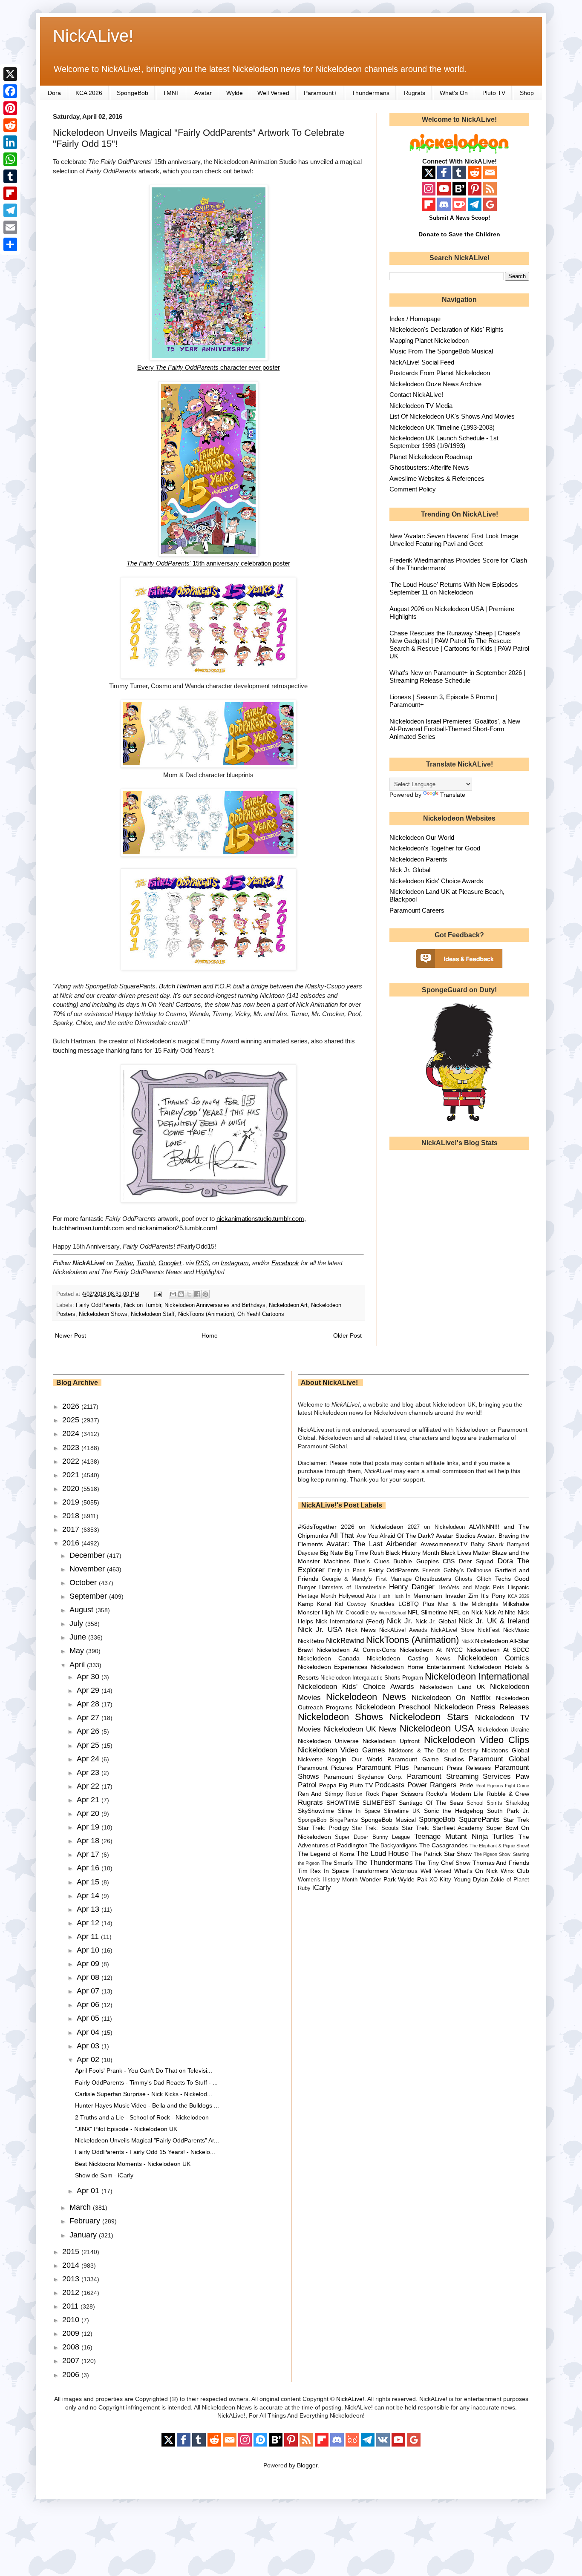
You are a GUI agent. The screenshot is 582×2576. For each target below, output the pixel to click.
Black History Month (412, 1553)
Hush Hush (391, 1596)
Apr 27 (89, 1717)
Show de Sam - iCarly (104, 2175)
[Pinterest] (10, 108)
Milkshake (516, 1604)
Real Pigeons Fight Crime (502, 1786)
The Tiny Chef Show (443, 1863)
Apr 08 (89, 1977)
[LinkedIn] (10, 142)
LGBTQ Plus (416, 1604)
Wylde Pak (412, 1879)
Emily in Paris (347, 1571)
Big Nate (331, 1553)
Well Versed (273, 93)
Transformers (370, 1871)
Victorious (404, 1871)
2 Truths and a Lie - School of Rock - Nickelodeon (142, 2117)
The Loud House (382, 1854)
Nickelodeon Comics (494, 1658)
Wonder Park (378, 1879)
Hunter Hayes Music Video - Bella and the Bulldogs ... (147, 2105)
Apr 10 (89, 1950)
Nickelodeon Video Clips (477, 1740)
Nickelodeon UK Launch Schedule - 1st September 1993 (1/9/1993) (444, 442)
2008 (72, 2347)
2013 (72, 2279)
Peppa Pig (333, 1785)
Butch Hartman (180, 986)
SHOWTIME (343, 1803)
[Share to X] (189, 1294)
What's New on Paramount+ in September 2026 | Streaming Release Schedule (457, 676)
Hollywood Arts (357, 1596)
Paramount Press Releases (452, 1768)
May (78, 1651)
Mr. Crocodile (353, 1613)
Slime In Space (359, 1811)
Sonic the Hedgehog (454, 1811)
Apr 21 (89, 1800)
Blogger (307, 2465)
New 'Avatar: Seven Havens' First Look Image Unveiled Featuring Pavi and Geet (454, 540)
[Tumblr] (10, 176)
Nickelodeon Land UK (452, 1687)
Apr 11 (89, 1936)
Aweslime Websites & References (437, 478)
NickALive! (93, 36)
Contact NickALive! (416, 395)
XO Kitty (440, 1880)
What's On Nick (476, 1871)
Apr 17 (89, 1854)
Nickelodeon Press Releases (482, 1707)
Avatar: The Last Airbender (372, 1544)
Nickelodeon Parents (418, 859)
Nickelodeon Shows (103, 1314)
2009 (72, 2333)
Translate (453, 795)
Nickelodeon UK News (360, 1729)
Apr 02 (89, 2059)
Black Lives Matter (466, 1553)
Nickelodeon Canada (329, 1658)
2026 (72, 1406)
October (84, 1582)
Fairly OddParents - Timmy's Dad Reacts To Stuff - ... (146, 2082)
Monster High (316, 1612)
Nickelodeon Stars (429, 1717)
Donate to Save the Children (459, 234)
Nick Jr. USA (320, 1630)
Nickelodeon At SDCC (498, 1650)
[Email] (10, 227)
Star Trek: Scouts (375, 1828)
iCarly (322, 1888)
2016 (72, 1543)
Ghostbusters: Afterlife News (429, 467)
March (81, 2207)
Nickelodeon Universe (328, 1741)
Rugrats (415, 93)
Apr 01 (89, 2191)
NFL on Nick (466, 1612)
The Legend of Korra (326, 1854)
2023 (72, 1447)
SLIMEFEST (379, 1803)
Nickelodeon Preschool (393, 1707)
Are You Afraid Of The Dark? (395, 1536)
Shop (527, 93)
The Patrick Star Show (441, 1854)
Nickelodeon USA (437, 1728)
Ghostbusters (433, 1579)
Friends (431, 1571)
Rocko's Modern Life (455, 1794)
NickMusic (516, 1630)
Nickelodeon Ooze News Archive (435, 384)
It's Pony (493, 1596)
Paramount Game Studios (425, 1759)
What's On (454, 93)
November (88, 1569)
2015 (72, 2251)
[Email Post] (158, 1294)
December (88, 1555)
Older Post (347, 1335)
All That (342, 1535)
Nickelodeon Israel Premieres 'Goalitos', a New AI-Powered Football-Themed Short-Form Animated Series (455, 729)
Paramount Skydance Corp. (363, 1777)
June (79, 1637)
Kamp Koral (315, 1604)
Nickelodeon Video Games (342, 1750)
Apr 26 (89, 1731)
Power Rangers (432, 1785)
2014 (72, 2265)
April (78, 1665)
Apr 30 (89, 1677)
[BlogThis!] (181, 1294)
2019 (72, 1502)
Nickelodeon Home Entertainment (418, 1667)
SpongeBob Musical (388, 1820)
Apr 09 (89, 1964)
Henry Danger (412, 1587)
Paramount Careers (417, 910)
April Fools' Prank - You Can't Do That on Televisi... (144, 2071)
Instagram (235, 1263)
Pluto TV (494, 93)
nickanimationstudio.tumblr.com (260, 1219)
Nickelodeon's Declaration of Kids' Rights (447, 329)
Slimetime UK (402, 1811)
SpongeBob (133, 93)
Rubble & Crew (508, 1794)
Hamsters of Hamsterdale (352, 1588)
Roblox (354, 1794)
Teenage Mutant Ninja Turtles (464, 1837)
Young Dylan (471, 1879)
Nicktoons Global (506, 1750)
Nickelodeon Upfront (391, 1741)
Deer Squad (476, 1561)
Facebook (285, 1263)
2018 (72, 1516)
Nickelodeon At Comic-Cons (356, 1650)
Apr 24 (89, 1759)
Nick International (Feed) (350, 1621)
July (77, 1623)
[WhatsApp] (10, 159)
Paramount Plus (383, 1768)
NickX (468, 1641)
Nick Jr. (400, 1621)
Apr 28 (89, 1704)
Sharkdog (517, 1803)
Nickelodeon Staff (153, 1314)
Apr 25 (89, 1745)
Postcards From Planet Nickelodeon (440, 373)
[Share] (10, 244)
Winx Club (515, 1871)
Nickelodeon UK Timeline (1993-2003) (442, 427)
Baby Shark (487, 1544)
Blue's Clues (371, 1561)
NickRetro (311, 1641)
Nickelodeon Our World (422, 837)
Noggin (337, 1759)
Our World (367, 1759)
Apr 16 (89, 1868)
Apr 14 (89, 1895)
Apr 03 (89, 2046)
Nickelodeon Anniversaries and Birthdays (215, 1305)
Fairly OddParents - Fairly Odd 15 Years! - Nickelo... (145, 2152)
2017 (72, 1529)
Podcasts (390, 1785)
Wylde (235, 93)
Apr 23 (89, 1772)
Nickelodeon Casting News (409, 1658)
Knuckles (382, 1604)
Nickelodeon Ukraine (503, 1730)
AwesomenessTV (444, 1544)
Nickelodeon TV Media (421, 406)
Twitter (124, 1263)
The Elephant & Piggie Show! (499, 1846)
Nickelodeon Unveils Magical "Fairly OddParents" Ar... (147, 2140)
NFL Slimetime (428, 1612)
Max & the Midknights (468, 1604)
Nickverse (310, 1760)
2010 (72, 2320)
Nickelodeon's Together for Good (435, 848)
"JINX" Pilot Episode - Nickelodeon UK (126, 2129)
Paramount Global (499, 1759)
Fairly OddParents (98, 1305)
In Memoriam (424, 1596)
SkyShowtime (316, 1811)
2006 (72, 2375)
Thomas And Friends (501, 1863)
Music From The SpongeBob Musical (441, 351)
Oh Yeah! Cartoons (261, 1314)
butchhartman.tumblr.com (88, 1228)
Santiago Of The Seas (431, 1803)
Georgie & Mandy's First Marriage (367, 1579)
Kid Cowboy (351, 1604)
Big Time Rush (364, 1553)
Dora (54, 93)
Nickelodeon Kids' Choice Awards (436, 881)
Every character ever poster (209, 367)
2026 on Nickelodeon (372, 1527)
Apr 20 (89, 1813)
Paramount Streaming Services (459, 1776)
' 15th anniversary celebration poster (208, 563)
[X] (10, 74)
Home (210, 1335)
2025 (72, 1420)
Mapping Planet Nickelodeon (429, 340)
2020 (72, 1488)
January (84, 2235)
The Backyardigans (393, 1846)
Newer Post (71, 1335)
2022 (72, 1461)
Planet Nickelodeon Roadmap (431, 457)
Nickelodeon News (366, 1697)
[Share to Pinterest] (205, 1294)
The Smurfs (337, 1863)
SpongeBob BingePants (328, 1820)
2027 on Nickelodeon (436, 1527)
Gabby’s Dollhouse (467, 1571)
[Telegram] (10, 210)
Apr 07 (89, 1991)
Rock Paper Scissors (395, 1794)
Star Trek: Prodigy (323, 1828)
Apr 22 (89, 1786)
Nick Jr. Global (410, 870)
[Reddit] (10, 125)
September (89, 1596)
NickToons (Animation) (206, 1314)
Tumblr (146, 1263)
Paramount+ (320, 93)
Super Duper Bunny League (372, 1837)
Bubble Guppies (416, 1561)
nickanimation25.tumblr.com (177, 1228)
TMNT (171, 93)
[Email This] (173, 1294)
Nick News (361, 1630)
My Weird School (388, 1613)
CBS (449, 1561)
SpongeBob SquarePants (459, 1819)
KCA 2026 (89, 93)
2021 (72, 1475)
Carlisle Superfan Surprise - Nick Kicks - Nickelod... (144, 2094)
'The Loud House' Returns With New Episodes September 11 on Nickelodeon (454, 588)
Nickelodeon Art (288, 1305)
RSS (202, 1263)
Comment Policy (413, 489)
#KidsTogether (317, 1527)
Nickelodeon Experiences (333, 1667)
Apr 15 (89, 1882)
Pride (466, 1785)
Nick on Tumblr (143, 1305)
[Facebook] (10, 91)
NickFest (489, 1630)
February (86, 2221)
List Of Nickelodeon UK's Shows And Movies (452, 416)
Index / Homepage (415, 319)
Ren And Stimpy (320, 1794)
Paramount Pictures (326, 1768)
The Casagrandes (444, 1845)
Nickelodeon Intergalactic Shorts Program (372, 1678)
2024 (72, 1433)
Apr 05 (89, 2018)
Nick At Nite (500, 1612)
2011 (71, 2306)
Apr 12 (89, 1923)
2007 (72, 2361)
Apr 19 (89, 1827)
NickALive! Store (452, 1630)
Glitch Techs (494, 1579)
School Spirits (485, 1803)
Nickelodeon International (477, 1676)
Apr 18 (89, 1841)
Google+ (170, 1263)
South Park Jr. (508, 1811)
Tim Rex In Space (324, 1871)
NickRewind (345, 1641)
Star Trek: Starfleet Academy (442, 1828)
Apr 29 (89, 1690)
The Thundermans (384, 1862)
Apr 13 (89, 1909)
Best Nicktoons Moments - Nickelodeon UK (133, 2164)
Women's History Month (328, 1880)
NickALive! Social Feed (422, 362)
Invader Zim (462, 1596)
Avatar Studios (455, 1536)
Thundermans (370, 93)
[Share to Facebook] (197, 1294)
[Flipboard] (10, 193)
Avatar (203, 93)
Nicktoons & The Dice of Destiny (434, 1751)
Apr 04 (89, 2032)
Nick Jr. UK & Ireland (494, 1621)
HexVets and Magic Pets (471, 1588)
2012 (72, 2292)
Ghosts (464, 1579)
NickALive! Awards (403, 1630)
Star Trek (516, 1820)
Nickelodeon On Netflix (451, 1698)
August (82, 1610)
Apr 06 (89, 2005)
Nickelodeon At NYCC (431, 1650)
